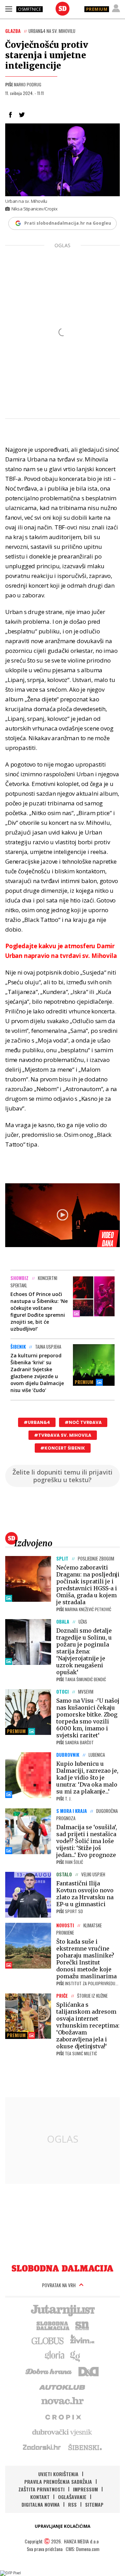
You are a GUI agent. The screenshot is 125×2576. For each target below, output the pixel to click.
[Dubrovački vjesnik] (62, 2432)
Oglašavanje (72, 2497)
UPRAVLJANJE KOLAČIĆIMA (62, 2526)
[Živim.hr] (82, 2340)
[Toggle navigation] (9, 9)
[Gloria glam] (76, 2355)
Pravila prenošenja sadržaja (58, 2482)
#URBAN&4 (37, 1422)
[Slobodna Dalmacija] (62, 9)
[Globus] (48, 2340)
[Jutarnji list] (62, 2310)
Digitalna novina (41, 2504)
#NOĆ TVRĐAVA (83, 1422)
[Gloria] (54, 2355)
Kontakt (40, 2497)
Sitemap (94, 2504)
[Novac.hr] (62, 2401)
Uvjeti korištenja (58, 2474)
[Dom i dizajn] (89, 2371)
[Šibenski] (85, 2447)
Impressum (85, 2489)
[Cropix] (63, 2417)
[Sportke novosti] (82, 2325)
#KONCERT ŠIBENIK (63, 1448)
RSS (72, 2504)
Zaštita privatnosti (41, 2489)
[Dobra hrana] (49, 2371)
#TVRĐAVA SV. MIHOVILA (63, 1435)
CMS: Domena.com (82, 2549)
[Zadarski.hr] (42, 2447)
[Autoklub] (62, 2386)
